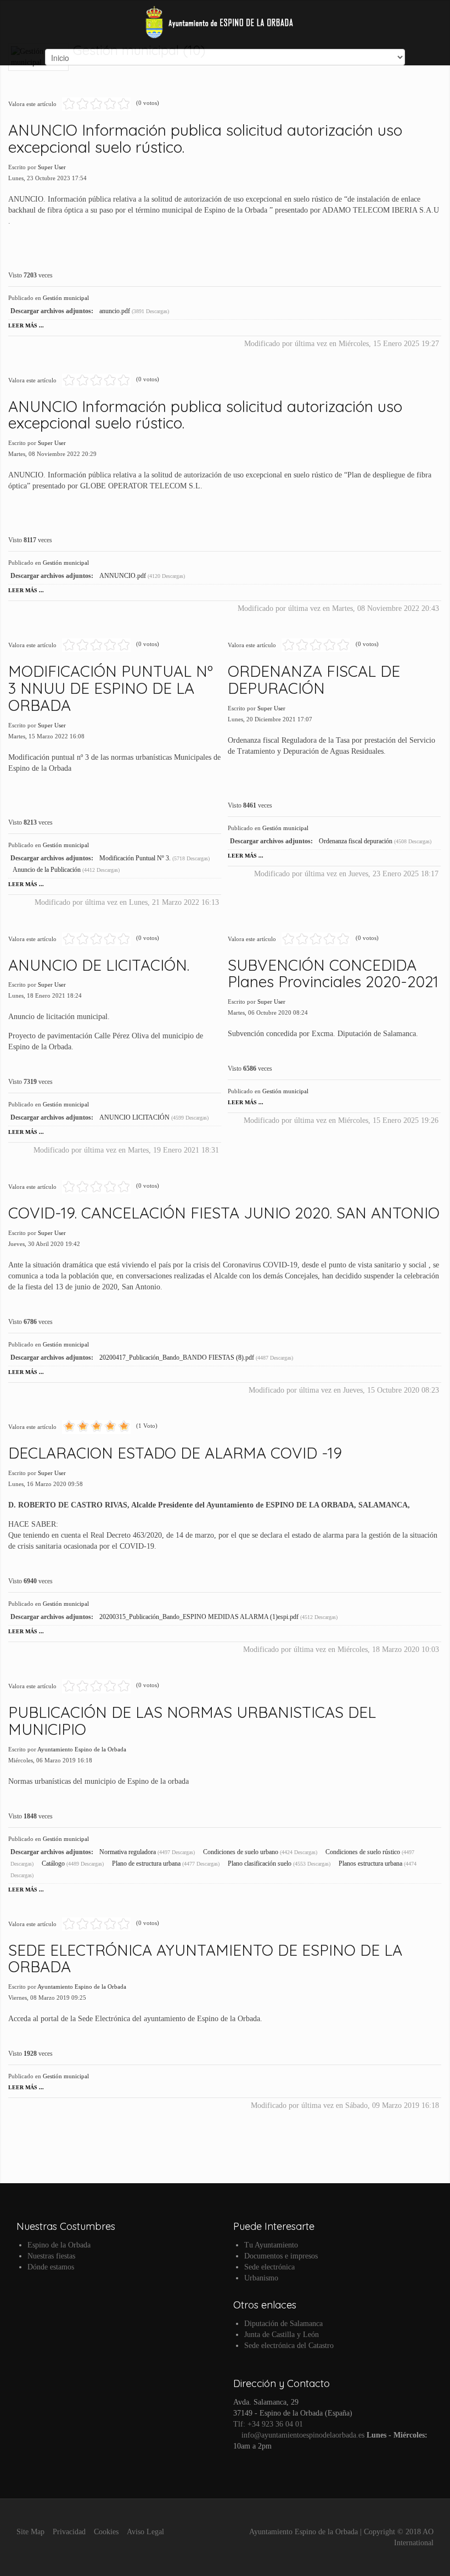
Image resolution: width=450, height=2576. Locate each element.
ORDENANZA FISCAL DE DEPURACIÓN (314, 680)
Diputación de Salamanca (283, 2324)
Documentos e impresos (281, 2256)
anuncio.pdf (116, 311)
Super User (52, 167)
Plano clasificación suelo (260, 1863)
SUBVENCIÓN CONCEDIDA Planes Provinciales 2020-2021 (333, 973)
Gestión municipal (66, 298)
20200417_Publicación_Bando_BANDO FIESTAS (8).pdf (178, 1357)
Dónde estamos (51, 2267)
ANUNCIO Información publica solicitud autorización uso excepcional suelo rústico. (205, 138)
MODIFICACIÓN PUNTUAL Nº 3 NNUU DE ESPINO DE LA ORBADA (111, 688)
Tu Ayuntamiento (271, 2245)
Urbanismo (261, 2278)
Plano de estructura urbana (147, 1863)
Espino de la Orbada (59, 2245)
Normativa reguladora (128, 1852)
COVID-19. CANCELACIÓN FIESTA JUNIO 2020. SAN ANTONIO (224, 1213)
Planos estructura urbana (371, 1863)
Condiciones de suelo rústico (364, 1852)
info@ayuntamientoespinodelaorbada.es (302, 2435)
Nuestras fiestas (51, 2256)
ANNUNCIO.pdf (123, 576)
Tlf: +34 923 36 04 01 (268, 2424)
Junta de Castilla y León (282, 2335)
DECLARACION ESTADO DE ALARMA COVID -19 (175, 1453)
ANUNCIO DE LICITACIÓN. (99, 965)
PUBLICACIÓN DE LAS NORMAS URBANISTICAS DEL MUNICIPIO (192, 1721)
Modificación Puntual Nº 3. (136, 858)
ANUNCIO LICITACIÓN (135, 1117)
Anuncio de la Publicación (47, 870)
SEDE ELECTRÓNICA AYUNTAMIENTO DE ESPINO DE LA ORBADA (205, 1959)
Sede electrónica (269, 2267)
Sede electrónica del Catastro (289, 2346)
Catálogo (54, 1863)
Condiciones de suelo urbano (241, 1852)
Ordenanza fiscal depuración (356, 841)
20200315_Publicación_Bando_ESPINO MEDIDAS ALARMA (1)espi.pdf (200, 1617)
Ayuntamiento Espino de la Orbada (82, 1749)
